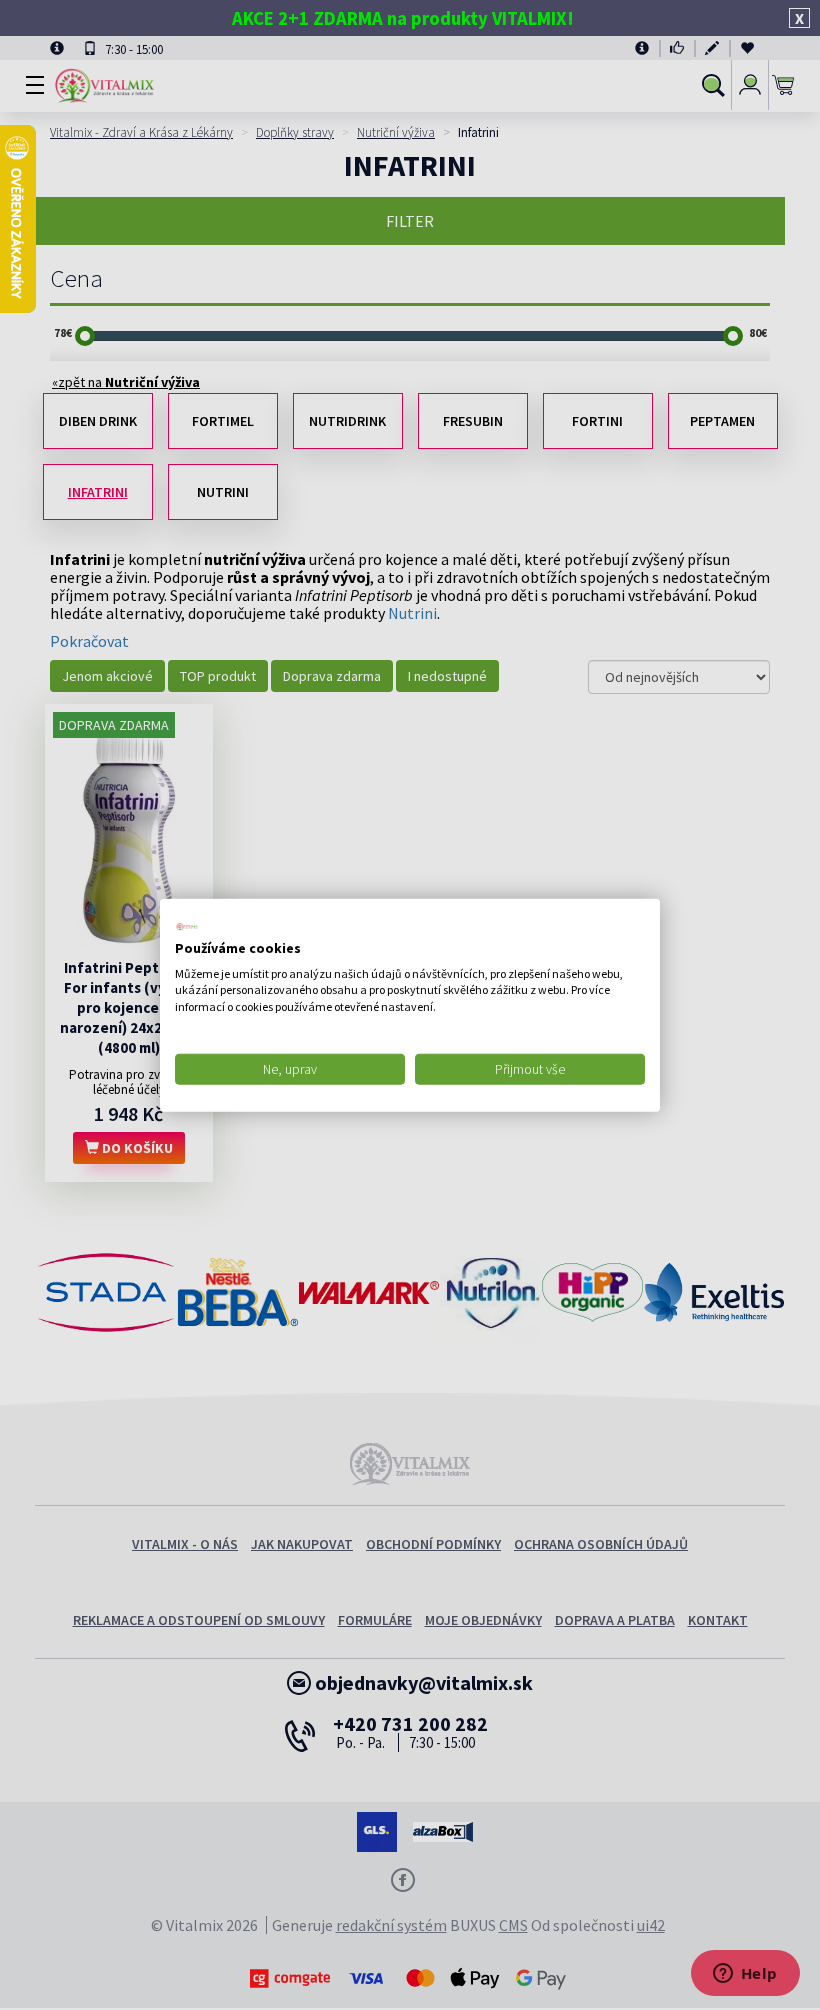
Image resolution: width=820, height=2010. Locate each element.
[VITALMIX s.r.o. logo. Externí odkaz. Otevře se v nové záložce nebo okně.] (187, 927)
